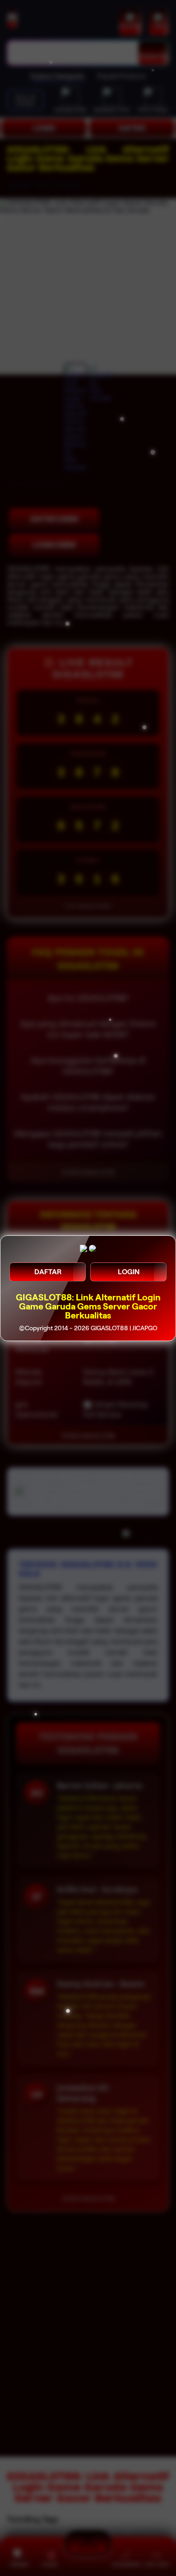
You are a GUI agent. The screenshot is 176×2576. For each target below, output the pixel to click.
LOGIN (129, 1272)
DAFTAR (48, 1272)
